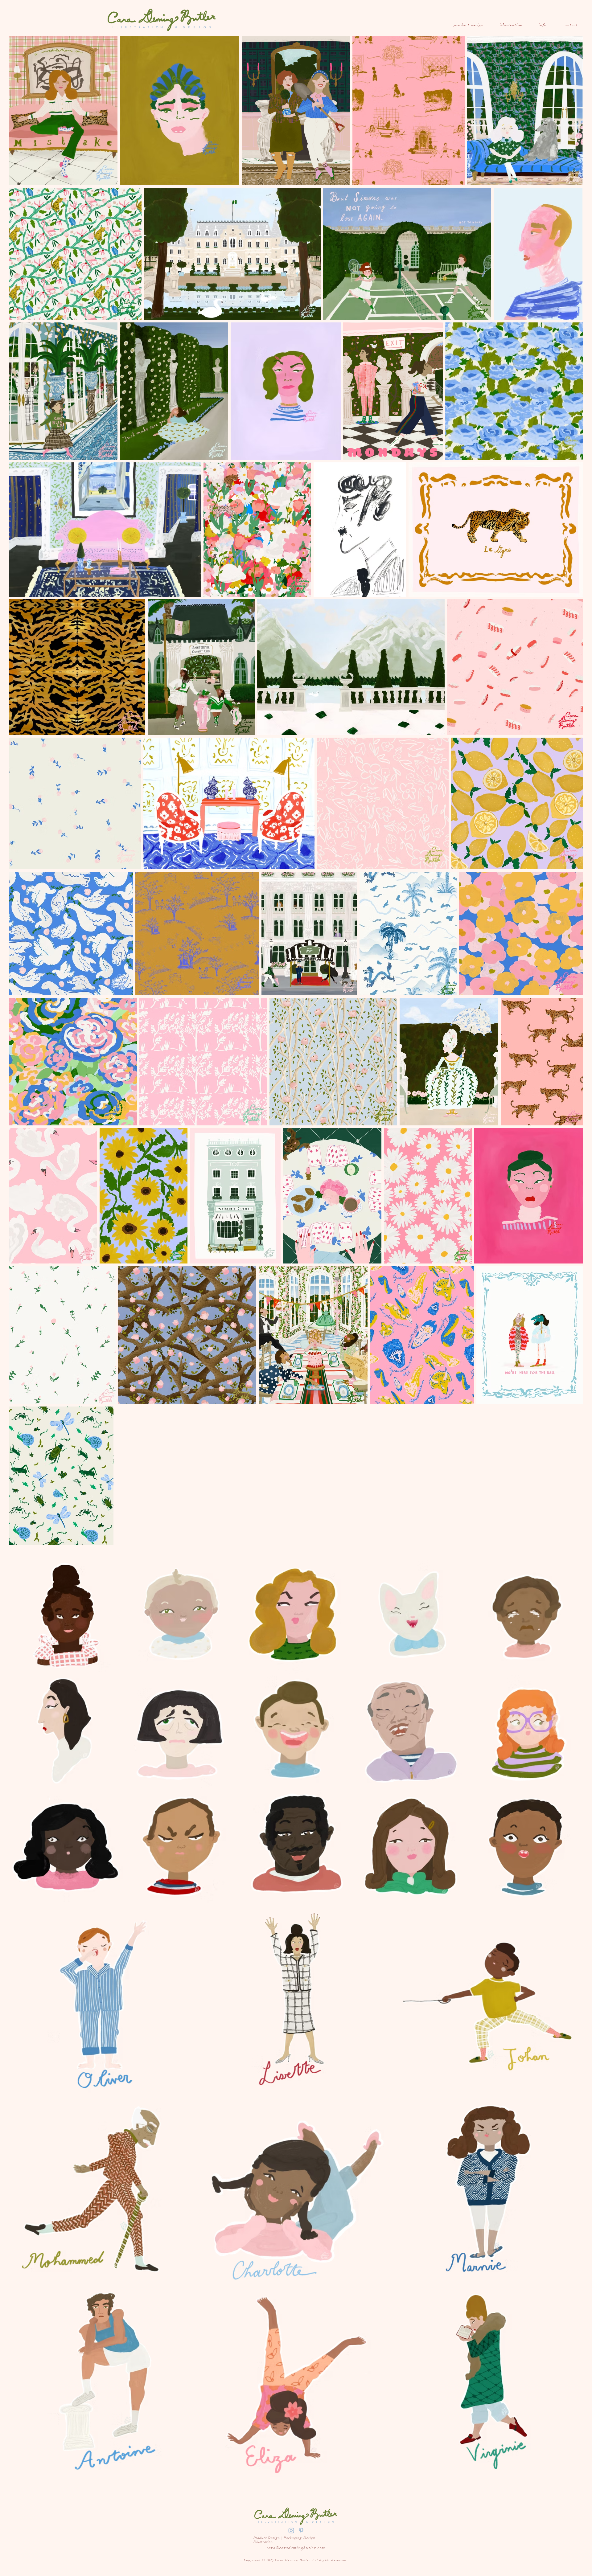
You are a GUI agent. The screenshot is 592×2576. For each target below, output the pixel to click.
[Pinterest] (301, 2531)
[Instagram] (291, 2531)
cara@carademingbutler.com (296, 2548)
